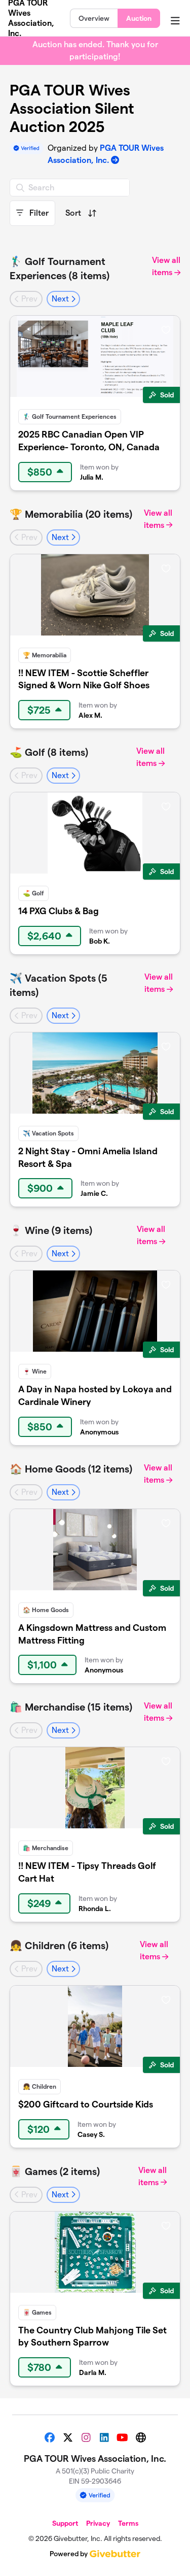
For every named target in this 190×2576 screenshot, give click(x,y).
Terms (128, 2523)
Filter (38, 213)
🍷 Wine (35, 1371)
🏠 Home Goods (46, 1610)
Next (61, 299)
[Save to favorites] (166, 329)
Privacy (98, 2523)
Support (65, 2523)
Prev (28, 299)
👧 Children (40, 2086)
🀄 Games (37, 2312)
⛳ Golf (33, 893)
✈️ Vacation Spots (48, 1133)
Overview (94, 18)
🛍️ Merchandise (46, 1848)
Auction (139, 18)
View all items (166, 266)
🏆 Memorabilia (45, 655)
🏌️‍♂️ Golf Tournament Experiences (70, 416)
